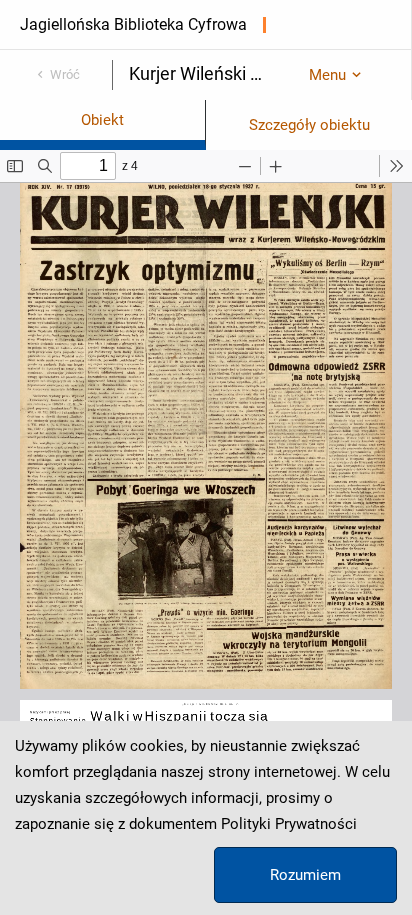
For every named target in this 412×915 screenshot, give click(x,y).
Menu (327, 75)
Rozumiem (305, 875)
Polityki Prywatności (289, 824)
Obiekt (102, 120)
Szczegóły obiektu (309, 125)
